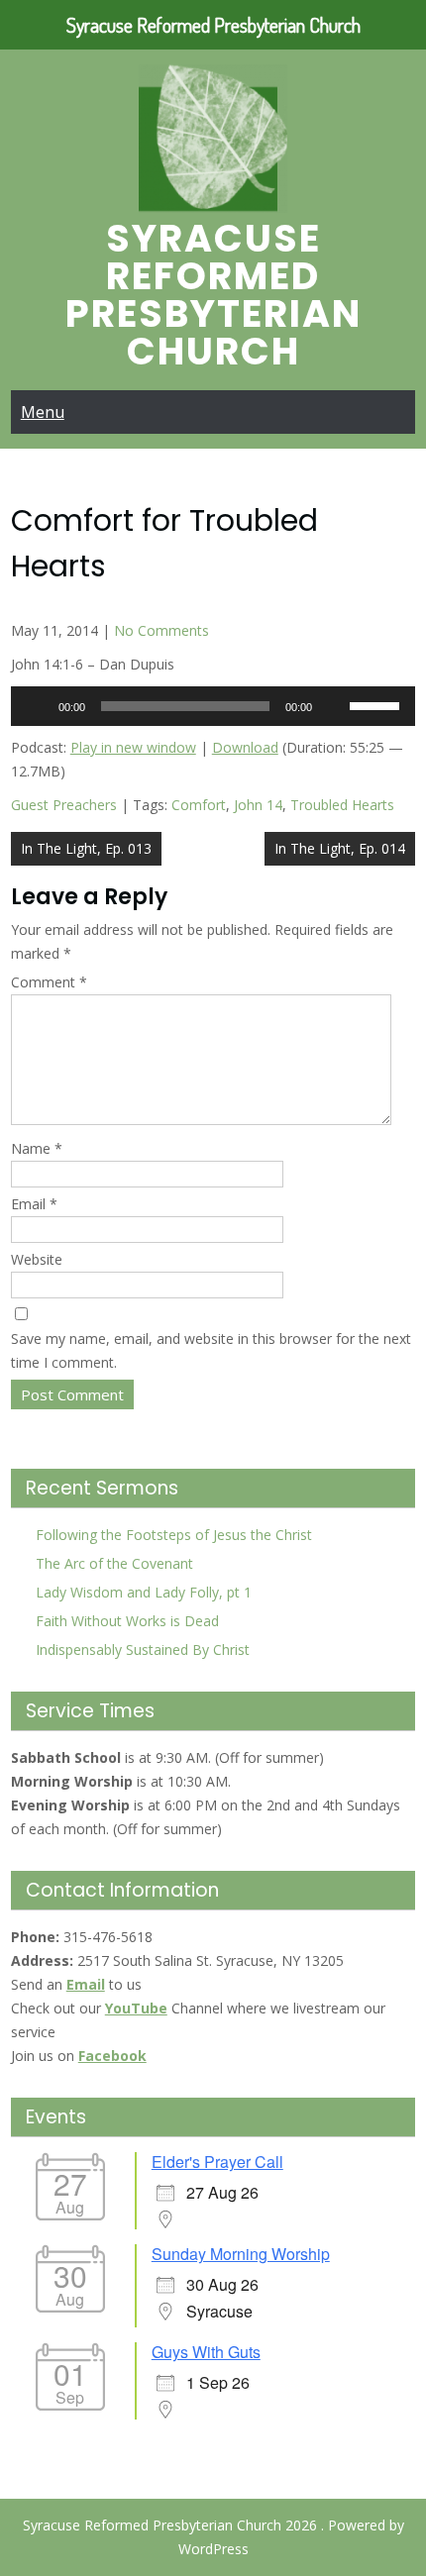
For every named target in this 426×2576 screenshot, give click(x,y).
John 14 (258, 805)
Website (37, 1259)
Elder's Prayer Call (217, 2162)
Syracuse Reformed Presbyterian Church (213, 295)
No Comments (161, 630)
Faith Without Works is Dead (127, 1621)
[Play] (37, 706)
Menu (43, 412)
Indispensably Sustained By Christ (143, 1649)
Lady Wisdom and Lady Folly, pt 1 (144, 1592)
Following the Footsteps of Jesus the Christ (174, 1535)
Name (37, 1148)
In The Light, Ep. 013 (86, 848)
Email (34, 1204)
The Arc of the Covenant (114, 1563)
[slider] (377, 704)
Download (245, 747)
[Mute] (334, 706)
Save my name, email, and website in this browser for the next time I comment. (211, 1350)
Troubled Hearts (342, 805)
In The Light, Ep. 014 (340, 848)
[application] (213, 706)
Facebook (112, 2056)
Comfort (199, 805)
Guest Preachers (64, 805)
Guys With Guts (206, 2352)
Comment (49, 982)
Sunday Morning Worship (241, 2254)
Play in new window (133, 747)
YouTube (136, 2008)
